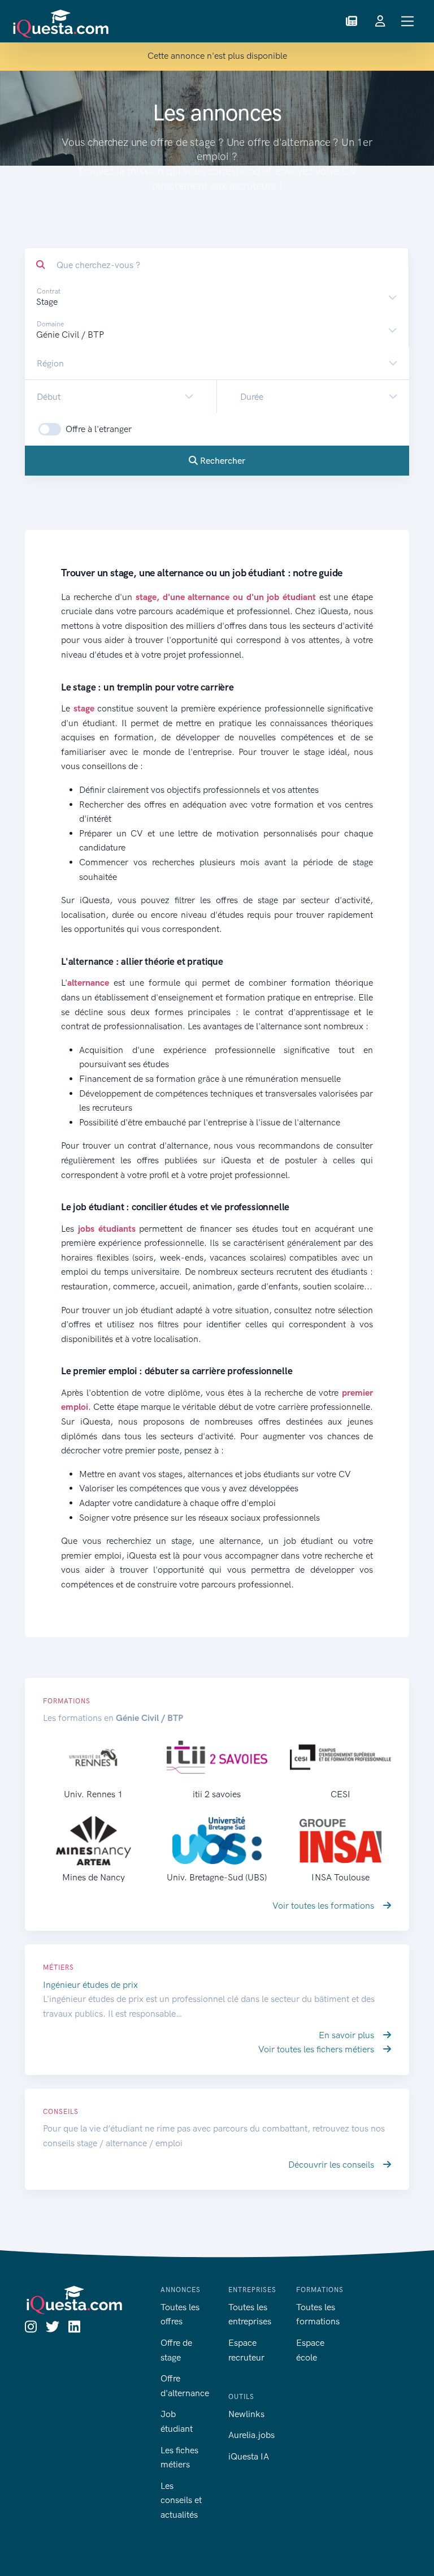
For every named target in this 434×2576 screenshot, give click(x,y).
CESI (340, 1794)
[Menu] (408, 21)
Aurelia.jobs (251, 2435)
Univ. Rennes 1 (93, 1794)
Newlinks (246, 2414)
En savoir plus (348, 2035)
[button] (351, 21)
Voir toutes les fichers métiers (317, 2049)
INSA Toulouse (340, 1877)
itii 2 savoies (217, 1794)
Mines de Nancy (94, 1877)
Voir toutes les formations (324, 1906)
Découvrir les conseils (332, 2165)
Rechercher (222, 461)
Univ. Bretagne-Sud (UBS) (217, 1877)
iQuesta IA (249, 2456)
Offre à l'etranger (99, 429)
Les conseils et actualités (181, 2500)
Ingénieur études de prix (90, 1985)
